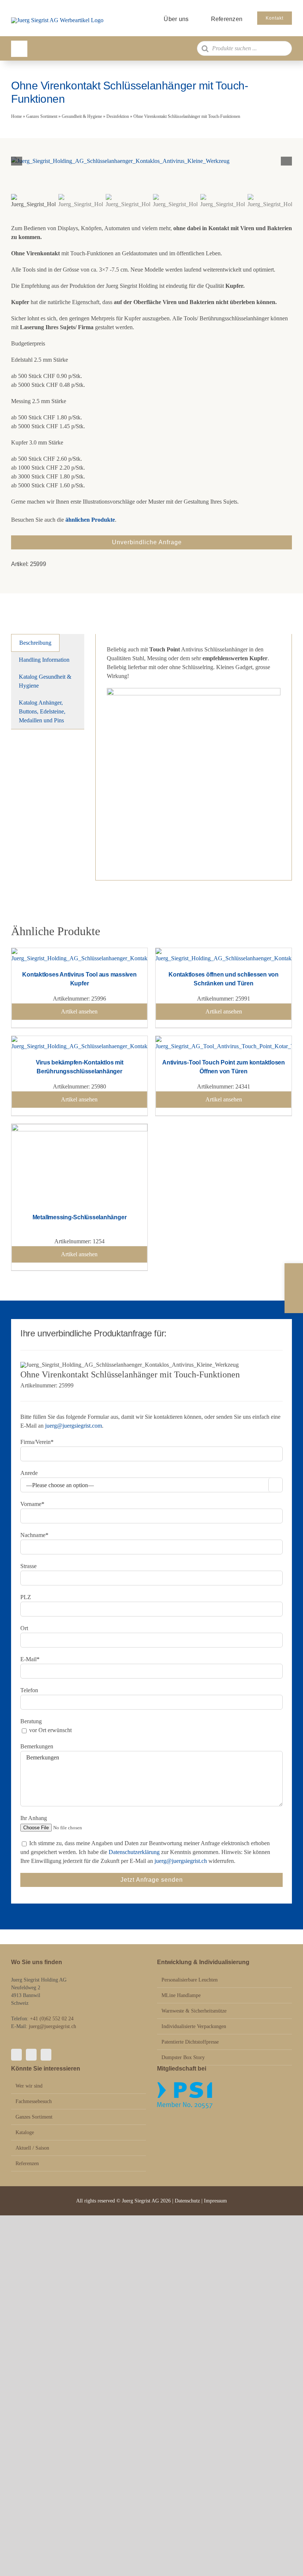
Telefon (29, 1690)
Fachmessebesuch (34, 2101)
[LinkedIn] (46, 2055)
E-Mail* (30, 1659)
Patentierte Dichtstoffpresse (190, 2042)
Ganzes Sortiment (42, 116)
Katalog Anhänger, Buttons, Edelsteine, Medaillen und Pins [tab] (42, 711)
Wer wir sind (29, 2086)
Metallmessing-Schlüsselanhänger (80, 1217)
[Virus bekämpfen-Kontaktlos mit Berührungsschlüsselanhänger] (79, 1040)
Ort (24, 1628)
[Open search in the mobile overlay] (244, 48)
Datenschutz (188, 2201)
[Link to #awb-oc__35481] (19, 49)
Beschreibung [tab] (35, 643)
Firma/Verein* (37, 1442)
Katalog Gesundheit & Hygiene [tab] (45, 681)
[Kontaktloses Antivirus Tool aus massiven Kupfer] (79, 952)
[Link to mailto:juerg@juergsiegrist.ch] (294, 1288)
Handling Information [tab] (44, 660)
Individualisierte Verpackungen (194, 2026)
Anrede (29, 1473)
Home (16, 116)
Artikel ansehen (79, 1011)
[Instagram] (31, 2055)
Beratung (31, 1721)
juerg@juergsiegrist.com (74, 1426)
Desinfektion (118, 116)
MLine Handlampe (181, 1995)
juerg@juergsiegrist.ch (181, 1861)
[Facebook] (16, 2055)
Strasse (28, 1566)
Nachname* (34, 1535)
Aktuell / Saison (32, 2148)
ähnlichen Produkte (90, 520)
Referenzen (27, 2163)
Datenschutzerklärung (134, 1852)
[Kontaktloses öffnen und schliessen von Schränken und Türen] (224, 952)
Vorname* (32, 1504)
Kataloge (25, 2132)
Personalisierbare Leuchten (190, 1980)
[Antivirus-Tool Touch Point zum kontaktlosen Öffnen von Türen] (224, 1040)
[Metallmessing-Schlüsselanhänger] (79, 1128)
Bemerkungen (37, 1746)
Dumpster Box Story (183, 2057)
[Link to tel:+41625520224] (294, 1273)
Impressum (215, 2201)
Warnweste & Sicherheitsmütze (194, 2011)
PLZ (26, 1597)
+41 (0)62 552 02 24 (52, 2019)
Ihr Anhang (34, 1818)
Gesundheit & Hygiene (82, 116)
